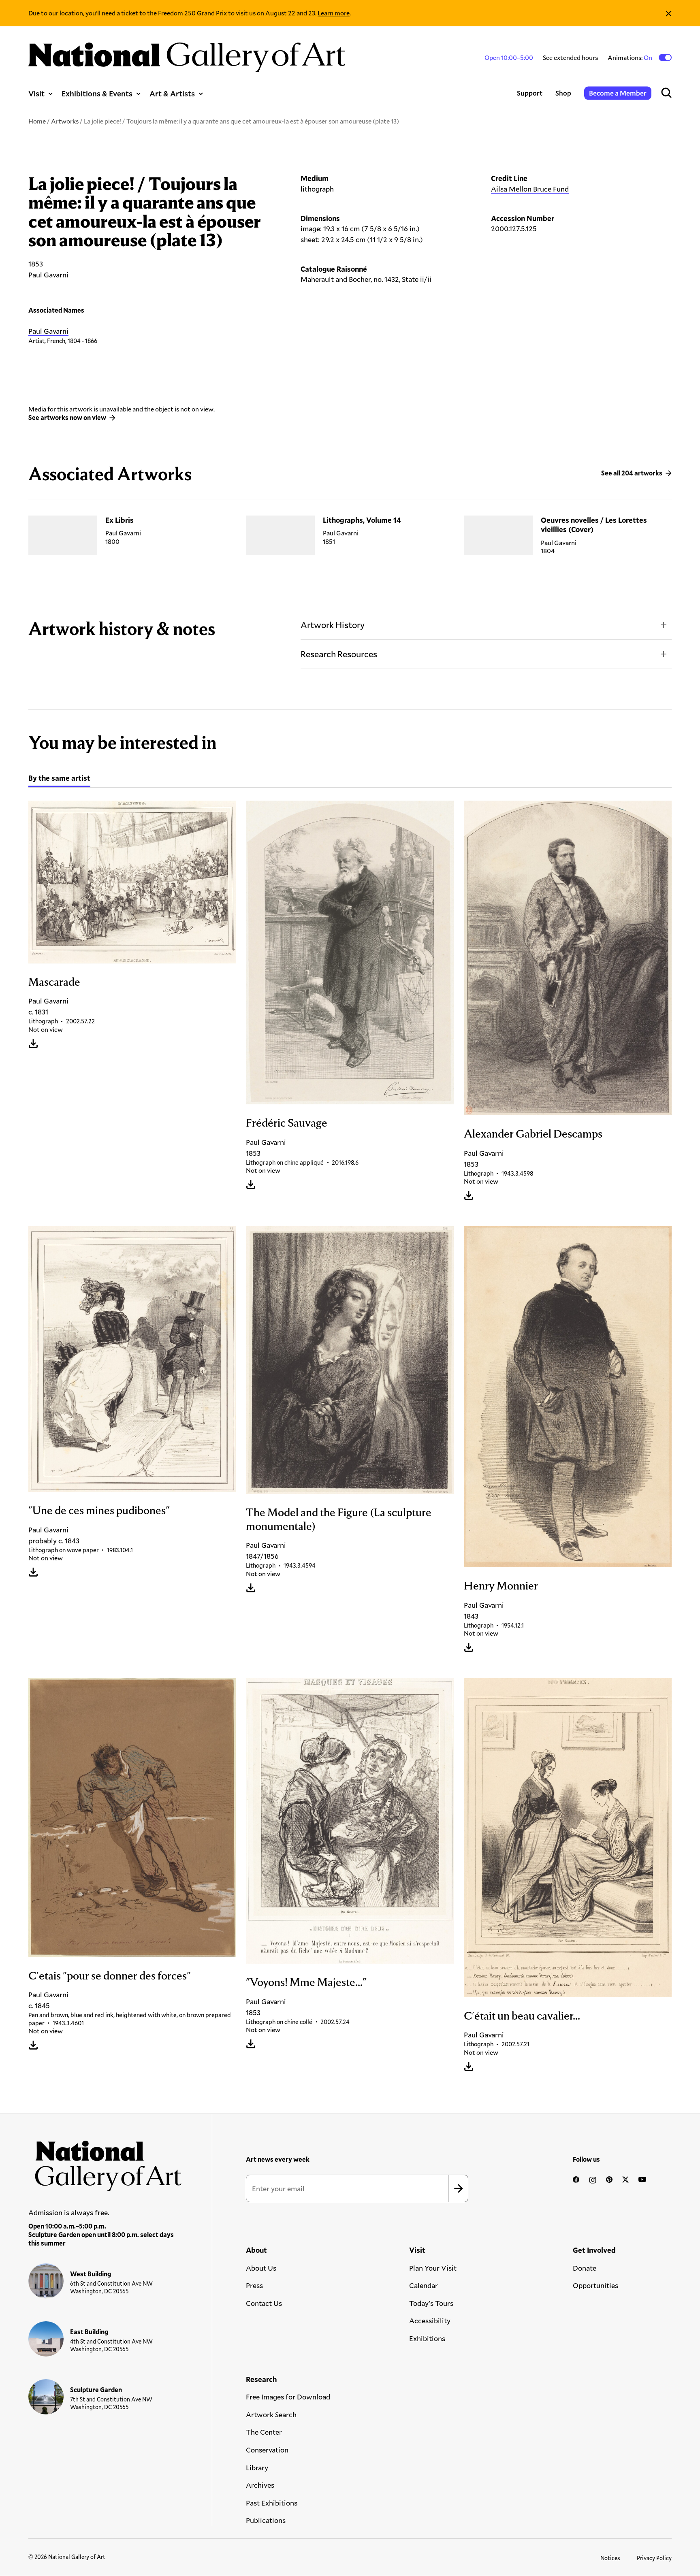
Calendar (424, 2285)
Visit (36, 93)
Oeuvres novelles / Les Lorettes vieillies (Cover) (594, 525)
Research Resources (339, 654)
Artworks (65, 121)
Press (254, 2285)
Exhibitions (427, 2338)
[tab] (59, 779)
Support (530, 93)
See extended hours (570, 57)
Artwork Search (271, 2414)
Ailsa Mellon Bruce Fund (530, 189)
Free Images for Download (288, 2397)
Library (257, 2467)
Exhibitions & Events (97, 93)
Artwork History (333, 625)
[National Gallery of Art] (105, 2162)
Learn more (334, 13)
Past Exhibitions (272, 2503)
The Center (264, 2432)
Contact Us (264, 2303)
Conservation (267, 2450)
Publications (266, 2520)
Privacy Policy (654, 2558)
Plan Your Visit (433, 2268)
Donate (585, 2268)
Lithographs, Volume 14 (362, 520)
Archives (260, 2485)
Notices (610, 2558)
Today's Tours (431, 2303)
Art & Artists (172, 93)
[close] (669, 13)
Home (37, 121)
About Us (261, 2268)
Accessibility (430, 2320)
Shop (563, 93)
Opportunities (595, 2285)
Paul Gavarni (48, 331)
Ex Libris (120, 520)
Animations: (631, 57)
